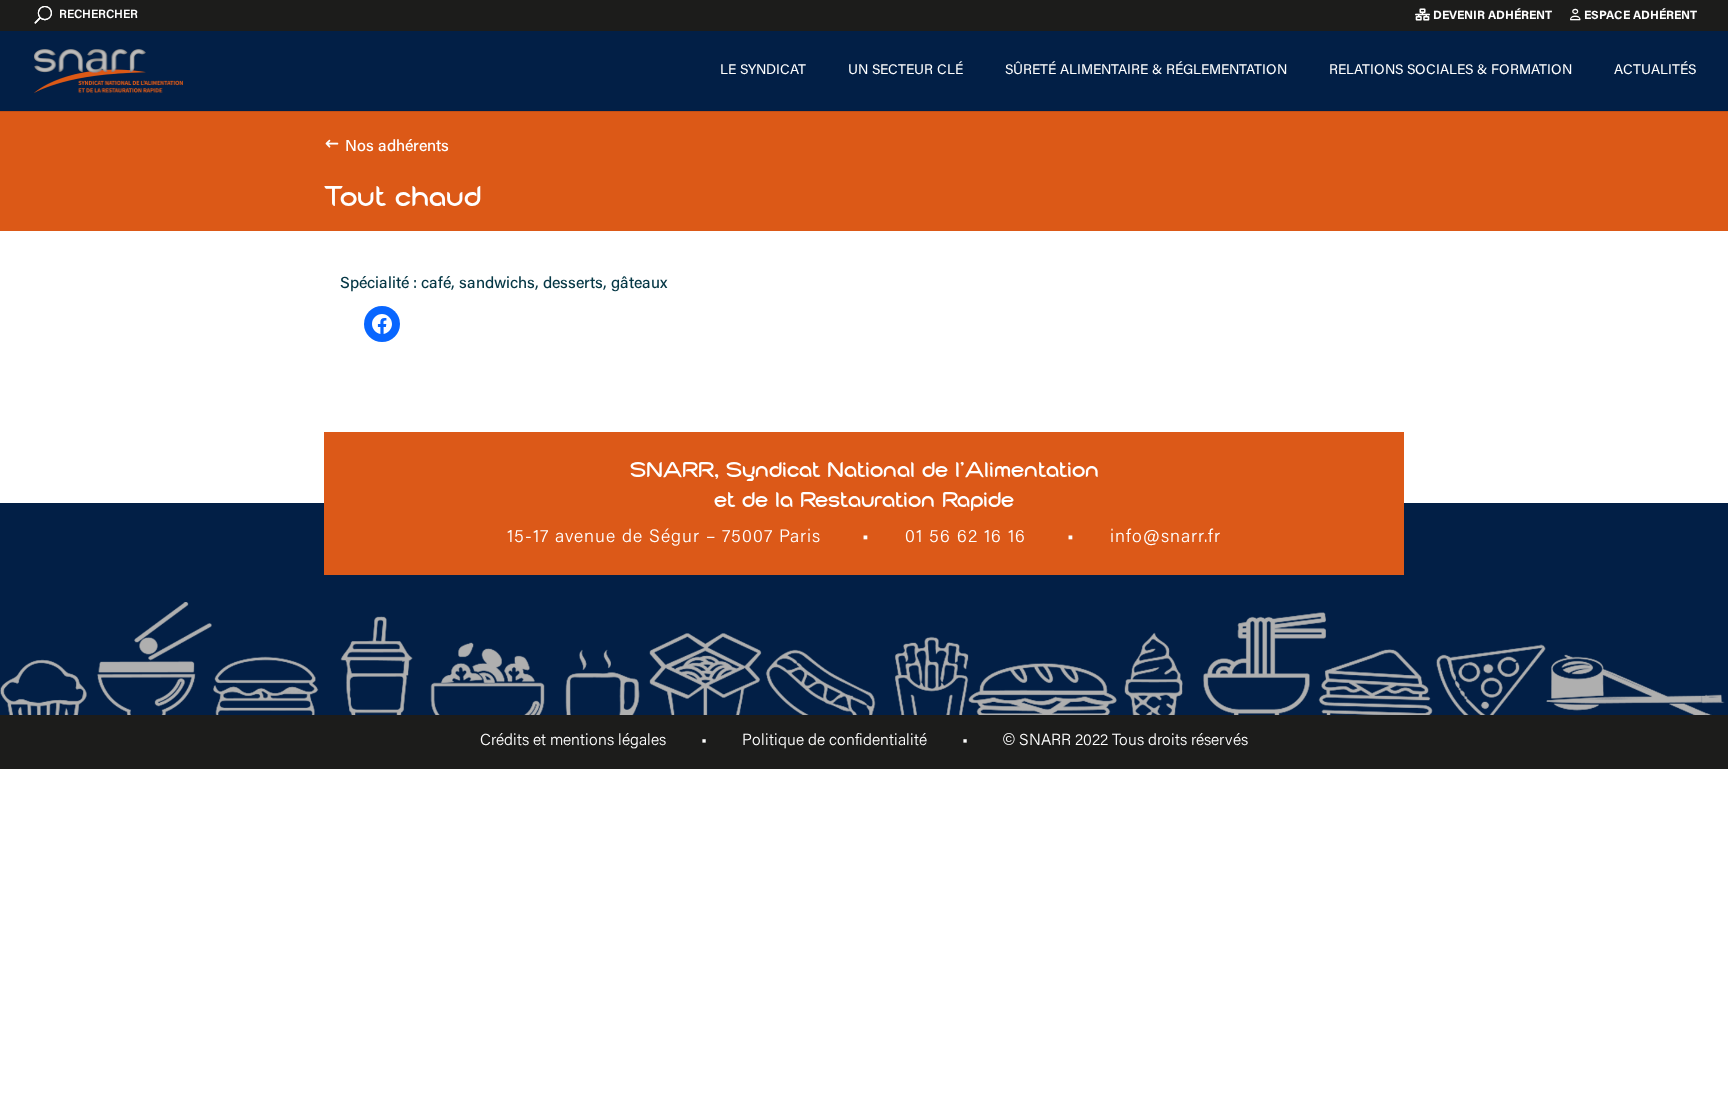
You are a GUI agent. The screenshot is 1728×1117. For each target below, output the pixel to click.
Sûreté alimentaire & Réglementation (1146, 71)
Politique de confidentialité (834, 741)
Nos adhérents (397, 147)
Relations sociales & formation (1450, 71)
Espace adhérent (1639, 16)
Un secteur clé (905, 71)
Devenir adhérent (1491, 16)
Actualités (1655, 71)
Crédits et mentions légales (573, 741)
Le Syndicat (763, 71)
